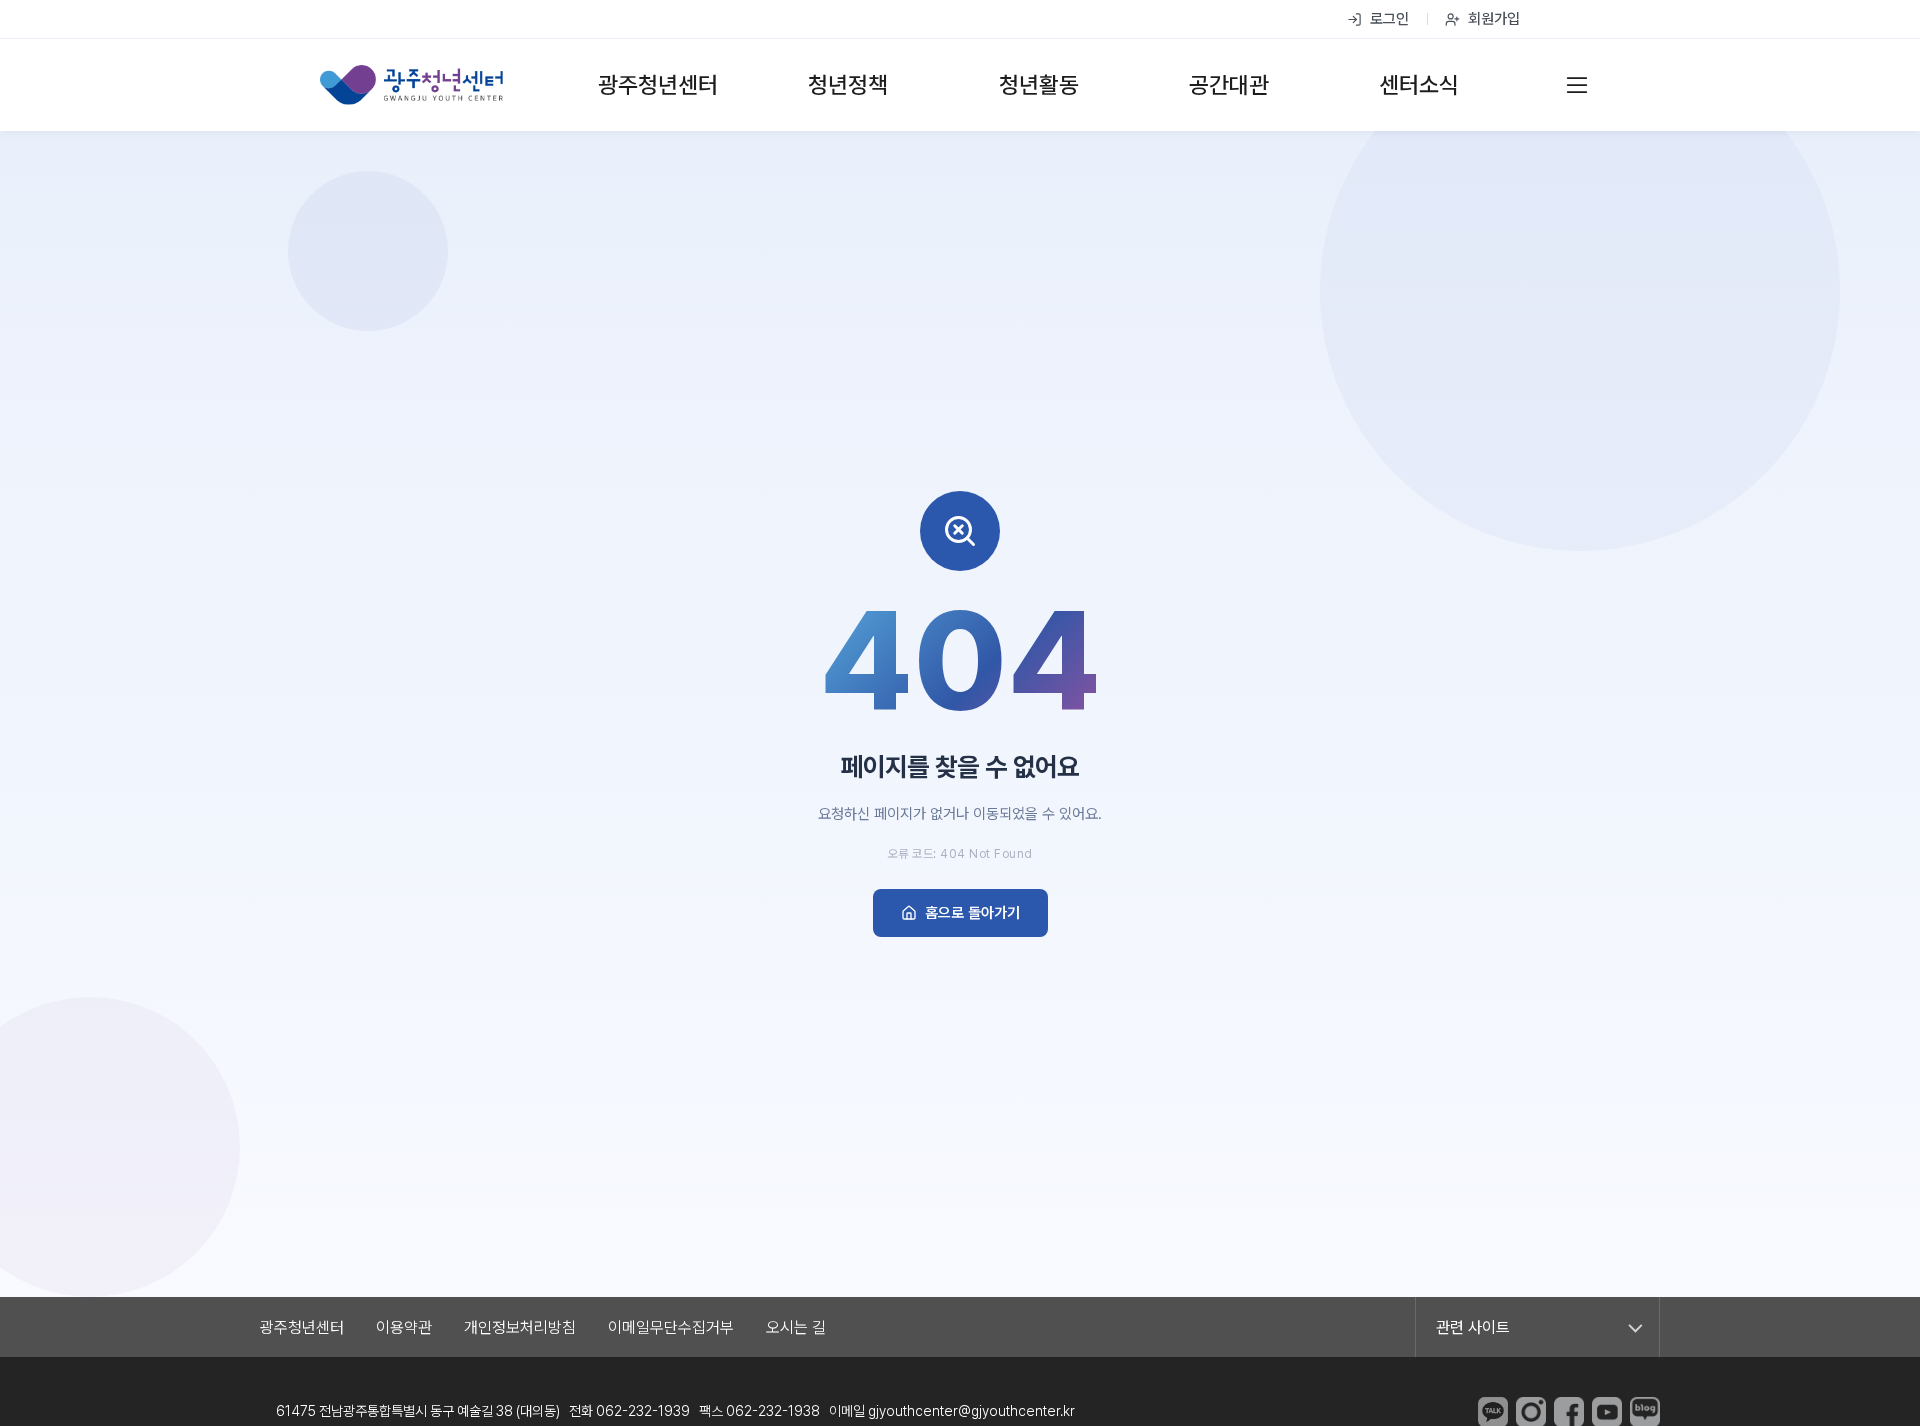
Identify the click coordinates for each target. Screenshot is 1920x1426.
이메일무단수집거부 (671, 1327)
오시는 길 (796, 1327)
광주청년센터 (302, 1327)
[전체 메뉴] (1577, 85)
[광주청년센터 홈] (411, 85)
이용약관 (404, 1327)
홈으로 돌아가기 (972, 913)
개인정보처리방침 (520, 1327)
